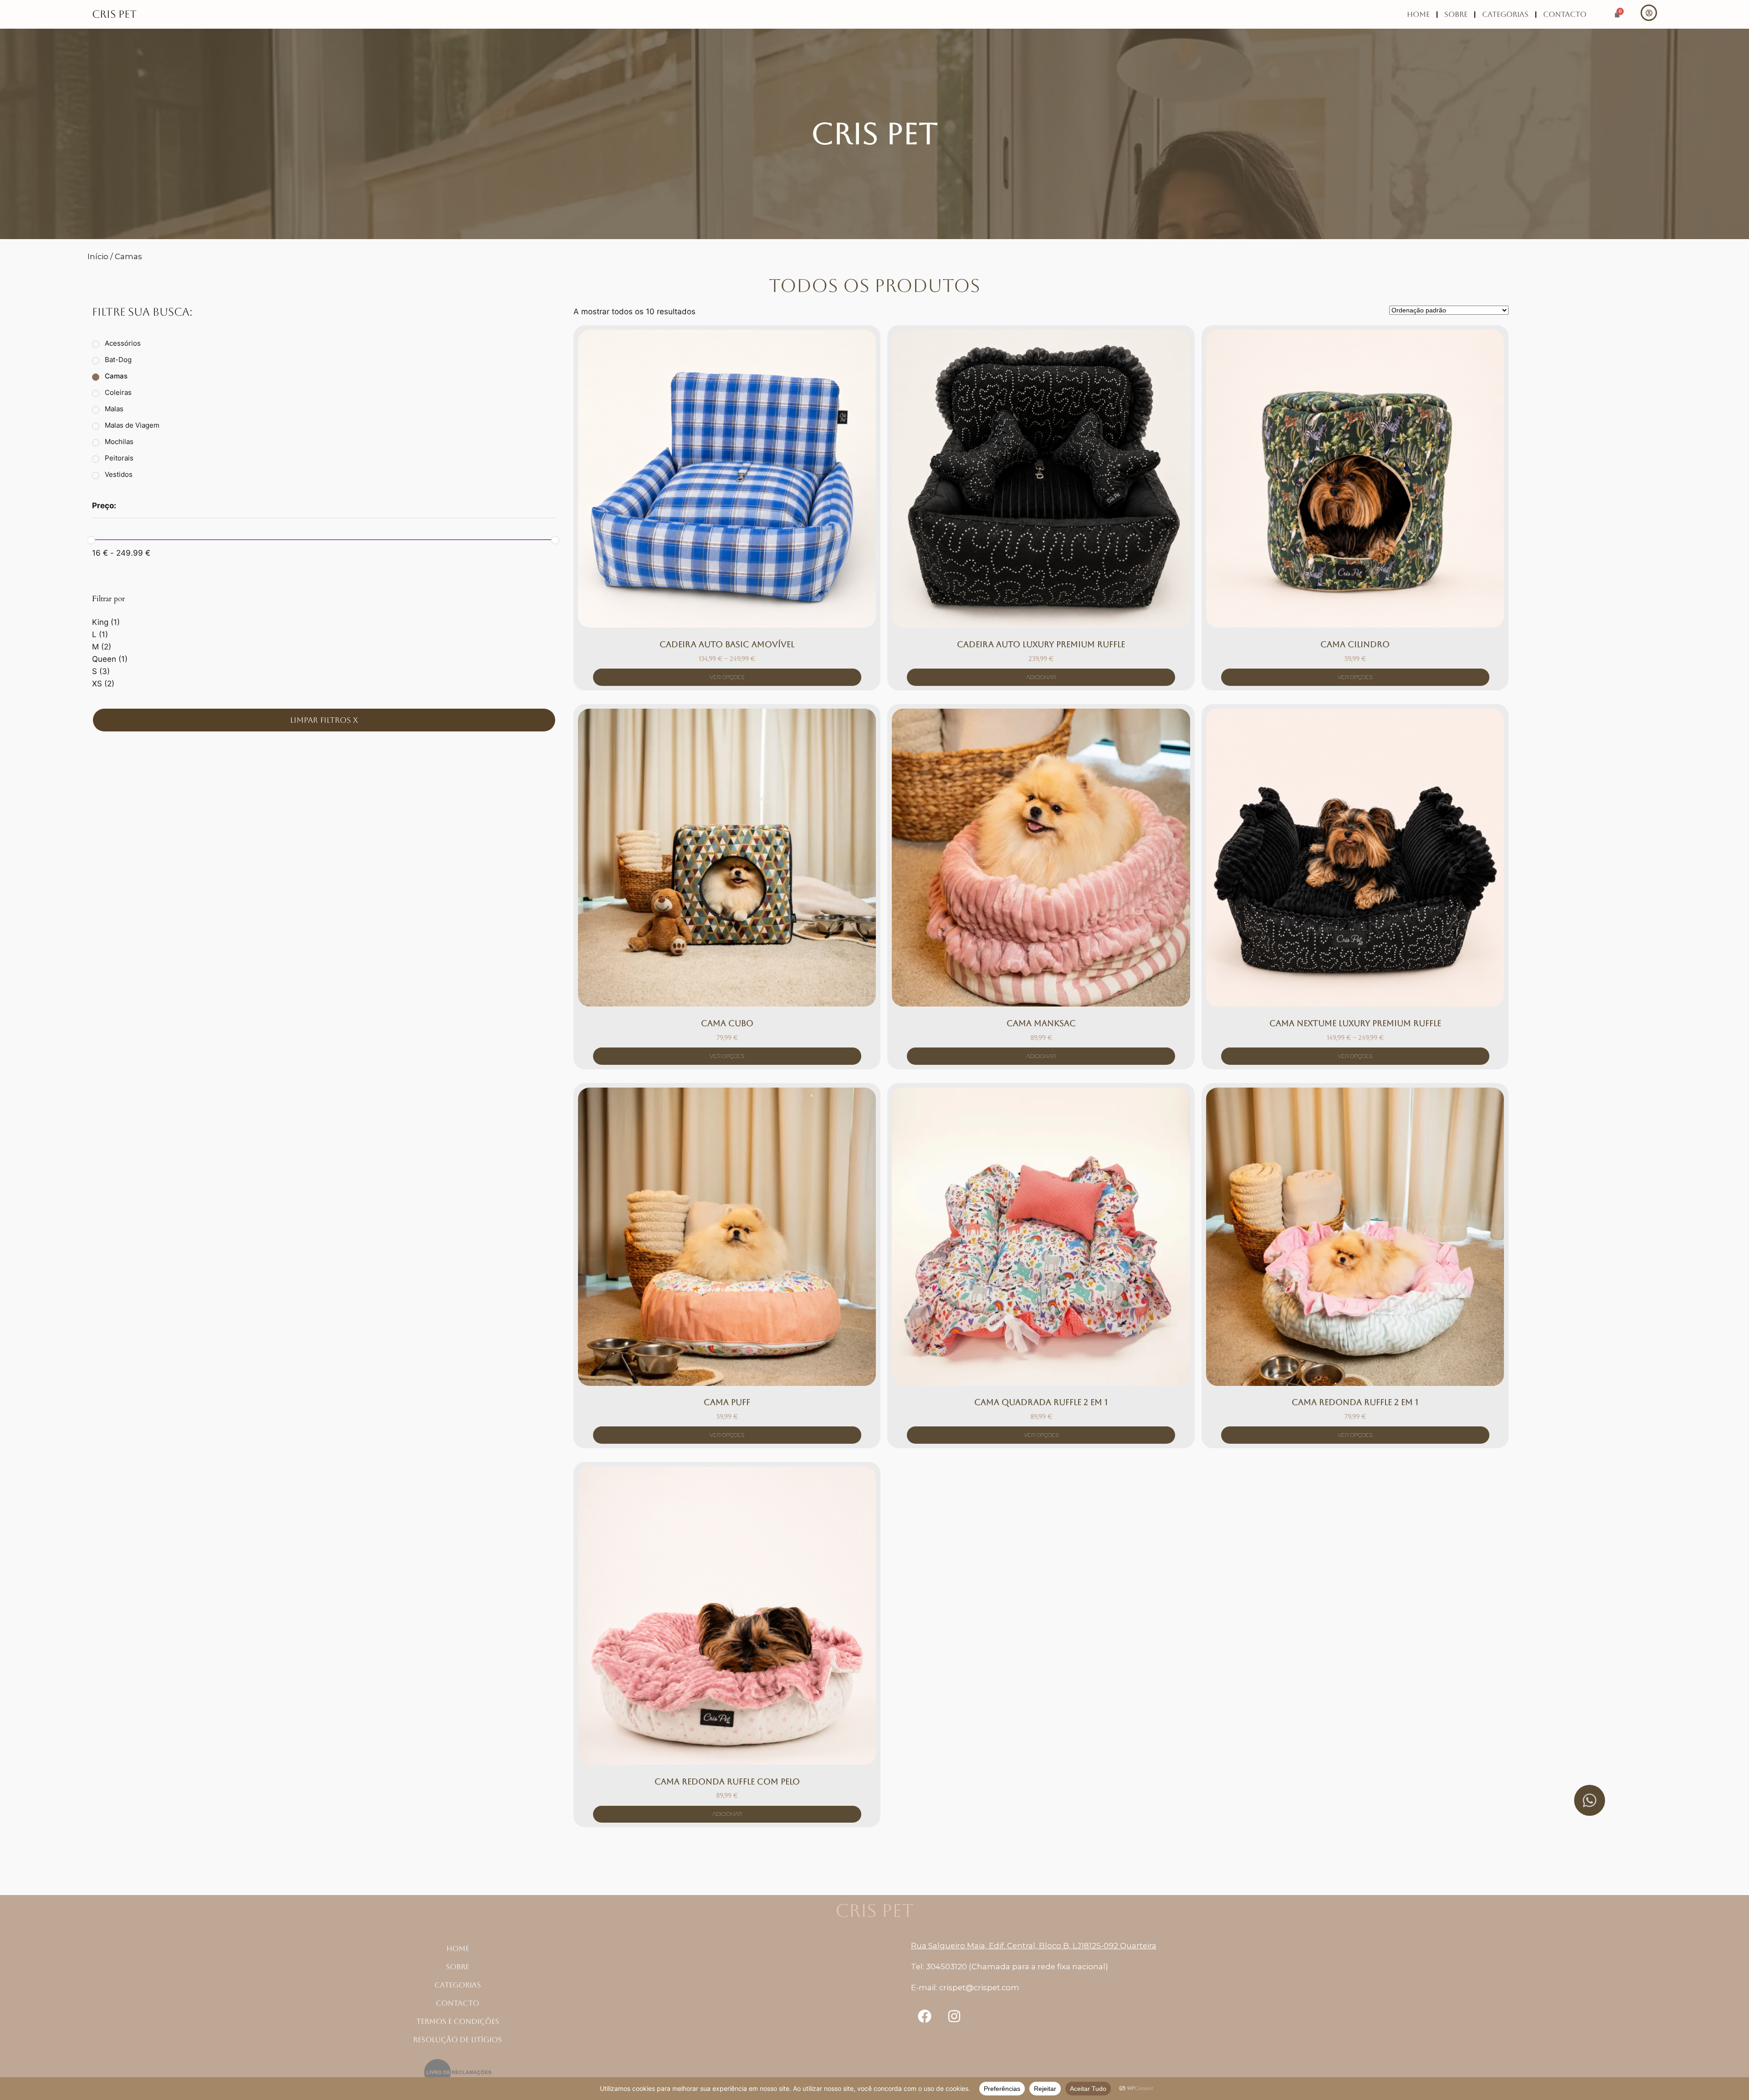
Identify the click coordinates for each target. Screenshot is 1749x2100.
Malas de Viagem (132, 425)
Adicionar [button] (1041, 677)
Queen (104, 659)
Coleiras (118, 392)
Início (98, 256)
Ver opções (727, 677)
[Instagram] (954, 2016)
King (100, 622)
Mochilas (119, 442)
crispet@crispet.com (979, 1988)
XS (97, 684)
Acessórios (123, 343)
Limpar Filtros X (324, 720)
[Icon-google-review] (984, 2016)
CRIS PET (114, 14)
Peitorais (119, 458)
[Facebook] (925, 2016)
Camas (116, 376)
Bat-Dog (118, 360)
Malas (114, 409)
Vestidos (119, 474)
